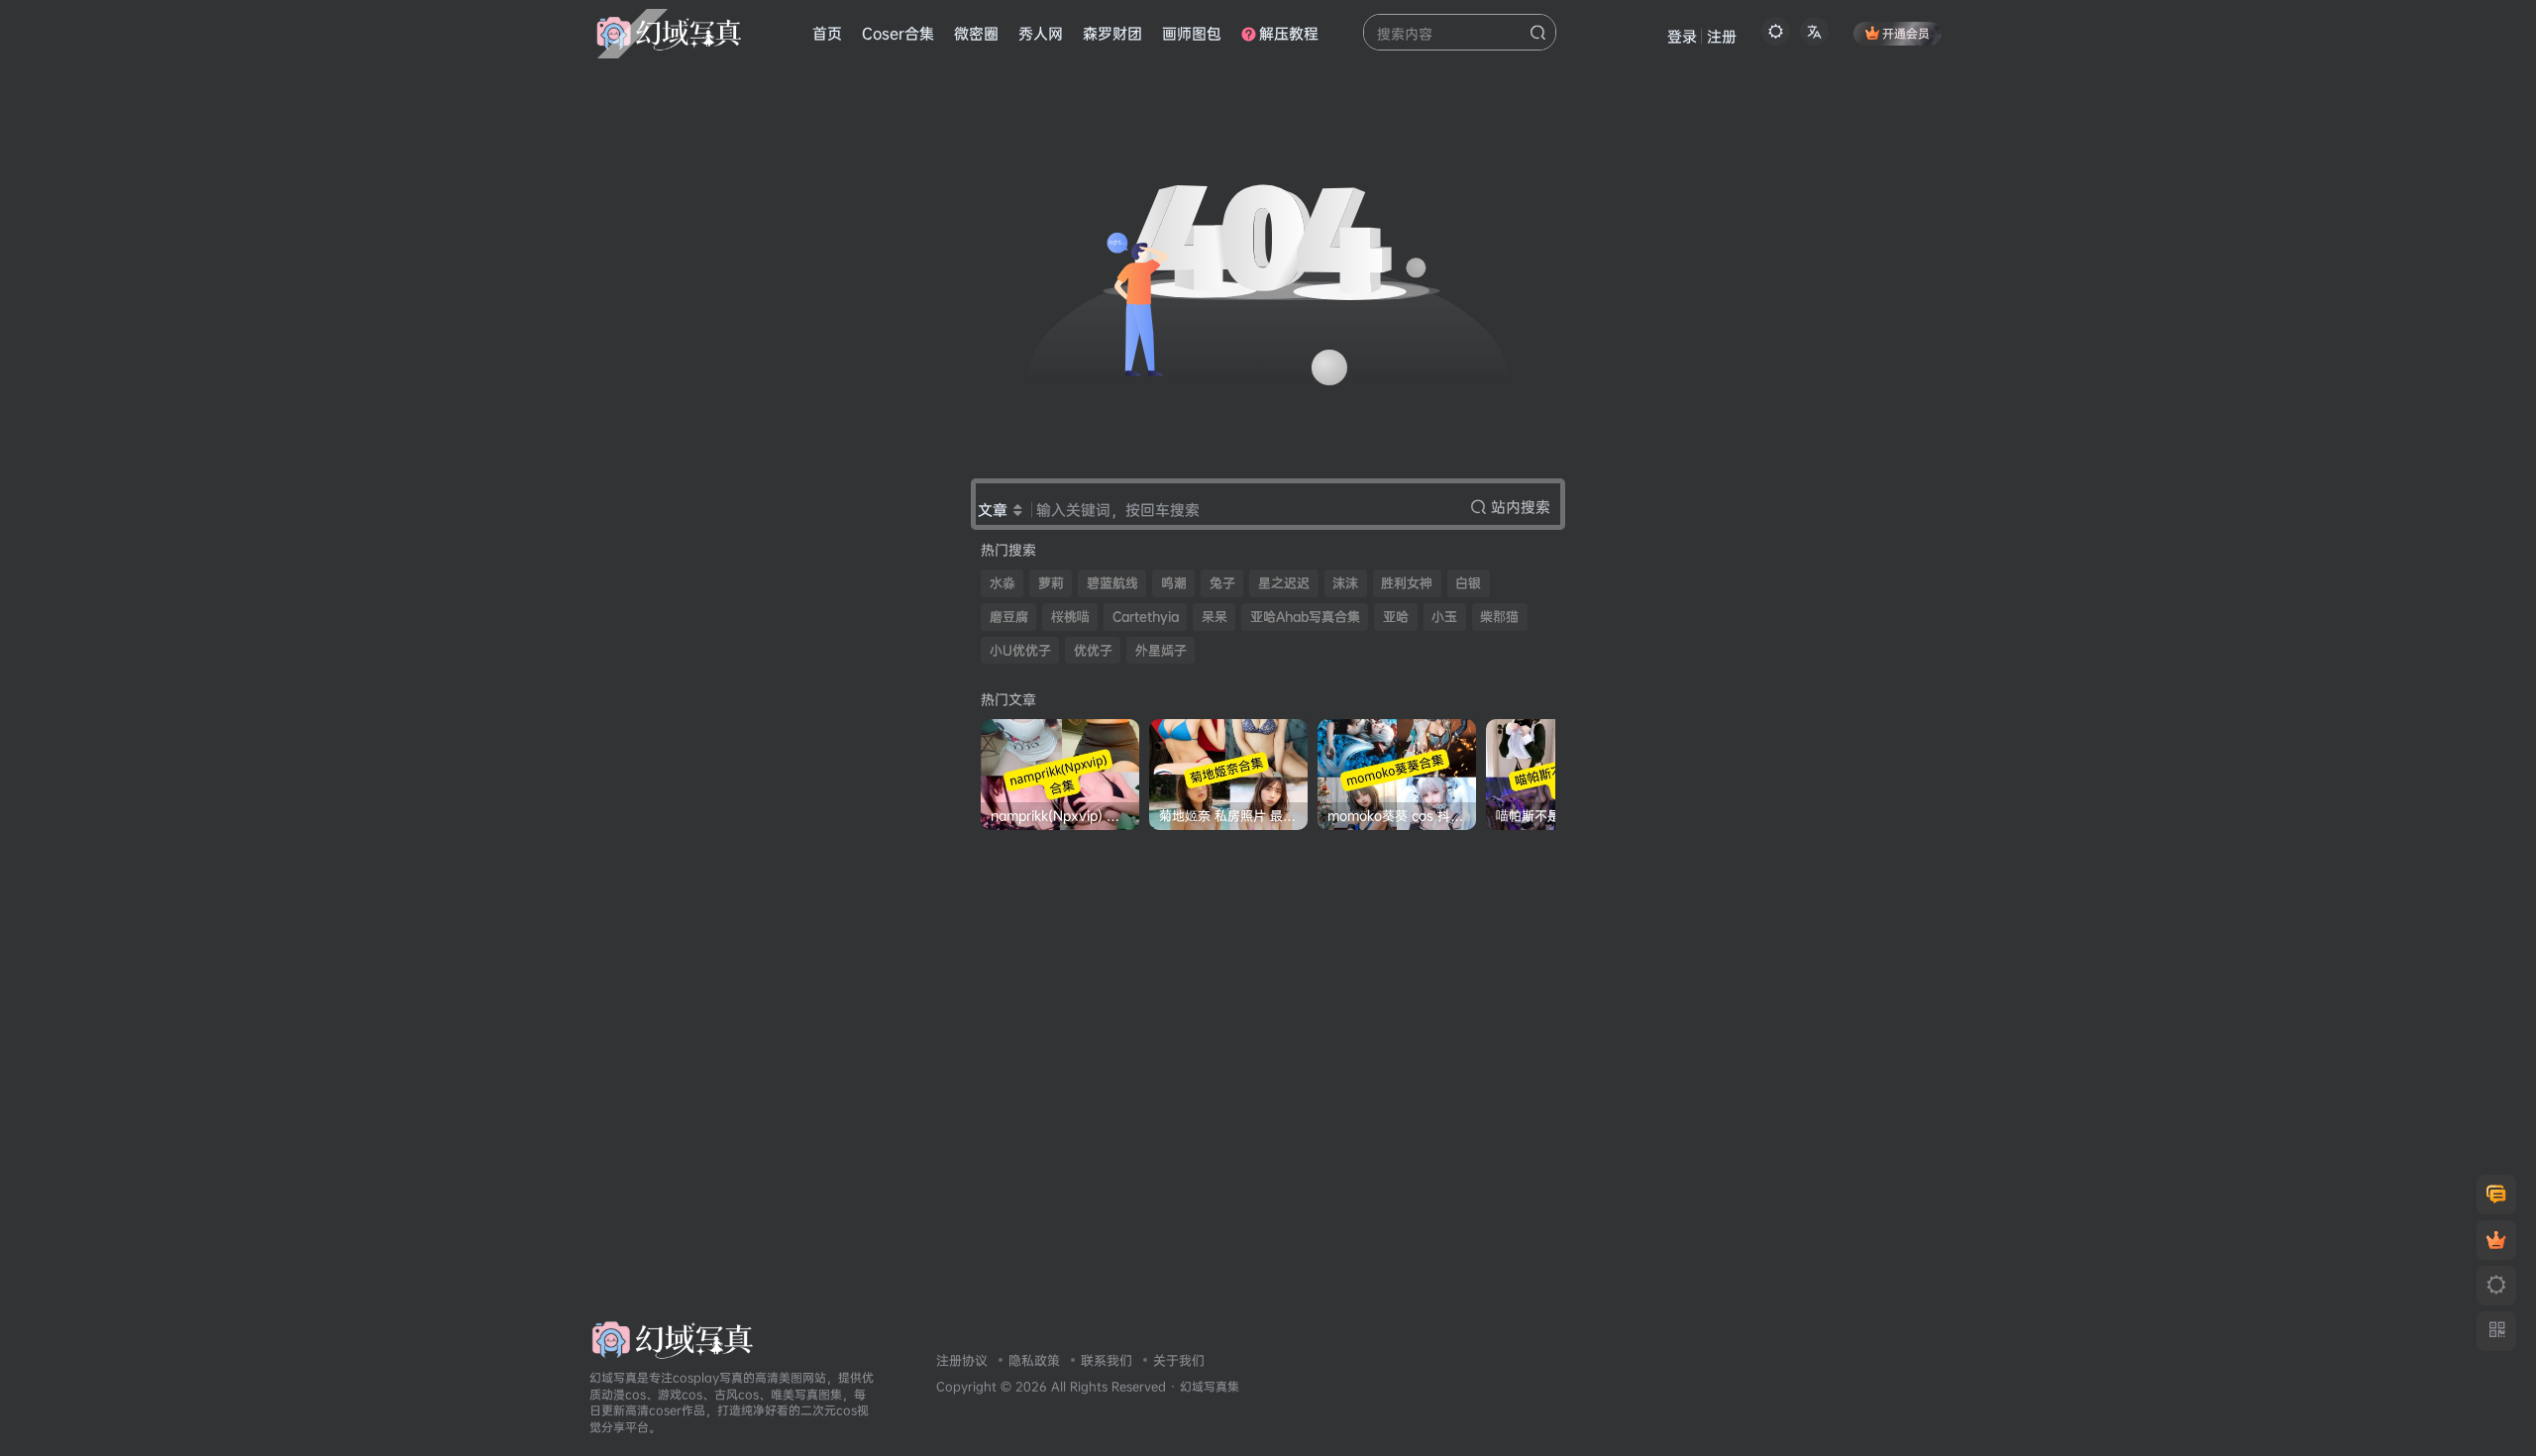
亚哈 (1396, 617)
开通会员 (1906, 33)
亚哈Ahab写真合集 (1305, 617)
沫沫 (1345, 583)
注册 (1722, 36)
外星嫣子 (1161, 650)
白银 (1468, 583)
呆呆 (1215, 617)
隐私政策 (1034, 1360)
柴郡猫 (1499, 617)
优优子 (1093, 650)
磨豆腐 (1009, 617)
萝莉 (1051, 583)
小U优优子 (1020, 650)
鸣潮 (1174, 583)
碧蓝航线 (1112, 583)
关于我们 (1179, 1360)
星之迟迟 (1284, 583)
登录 (1682, 36)
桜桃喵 (1070, 617)
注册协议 (962, 1360)
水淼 (1003, 583)
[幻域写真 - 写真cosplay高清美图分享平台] (672, 1338)
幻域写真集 (1210, 1387)
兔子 (1222, 583)
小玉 (1444, 617)
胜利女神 (1407, 583)
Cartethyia (1146, 617)
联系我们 (1107, 1360)
